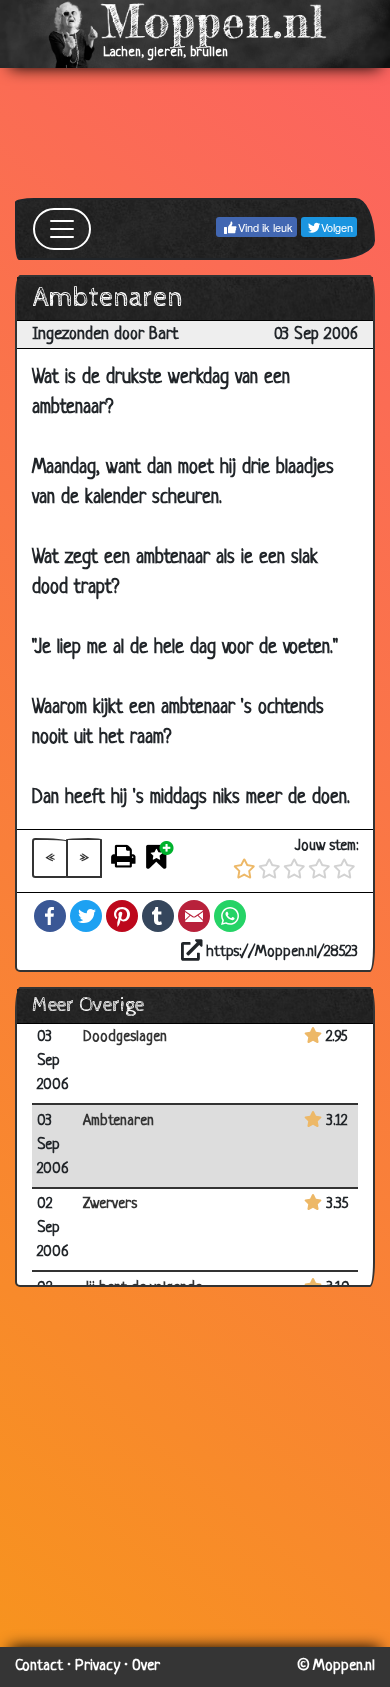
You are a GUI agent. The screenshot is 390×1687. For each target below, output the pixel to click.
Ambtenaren (118, 1121)
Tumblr (158, 916)
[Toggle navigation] (62, 229)
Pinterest (122, 916)
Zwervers (110, 1204)
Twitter (86, 916)
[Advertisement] (195, 133)
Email (194, 916)
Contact (39, 1666)
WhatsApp (230, 916)
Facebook (50, 916)
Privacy (97, 1666)
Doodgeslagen (125, 1037)
